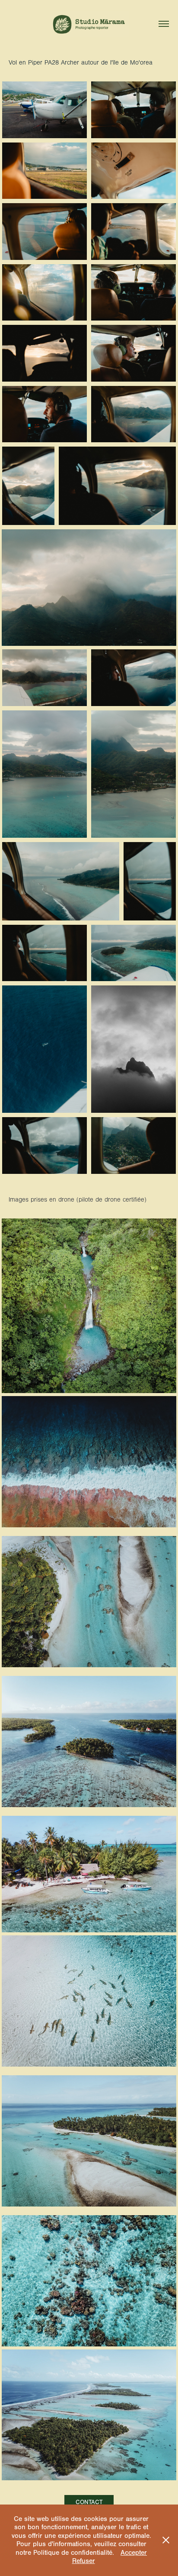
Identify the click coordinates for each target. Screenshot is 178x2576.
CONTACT (89, 2502)
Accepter (134, 2553)
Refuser (84, 2561)
